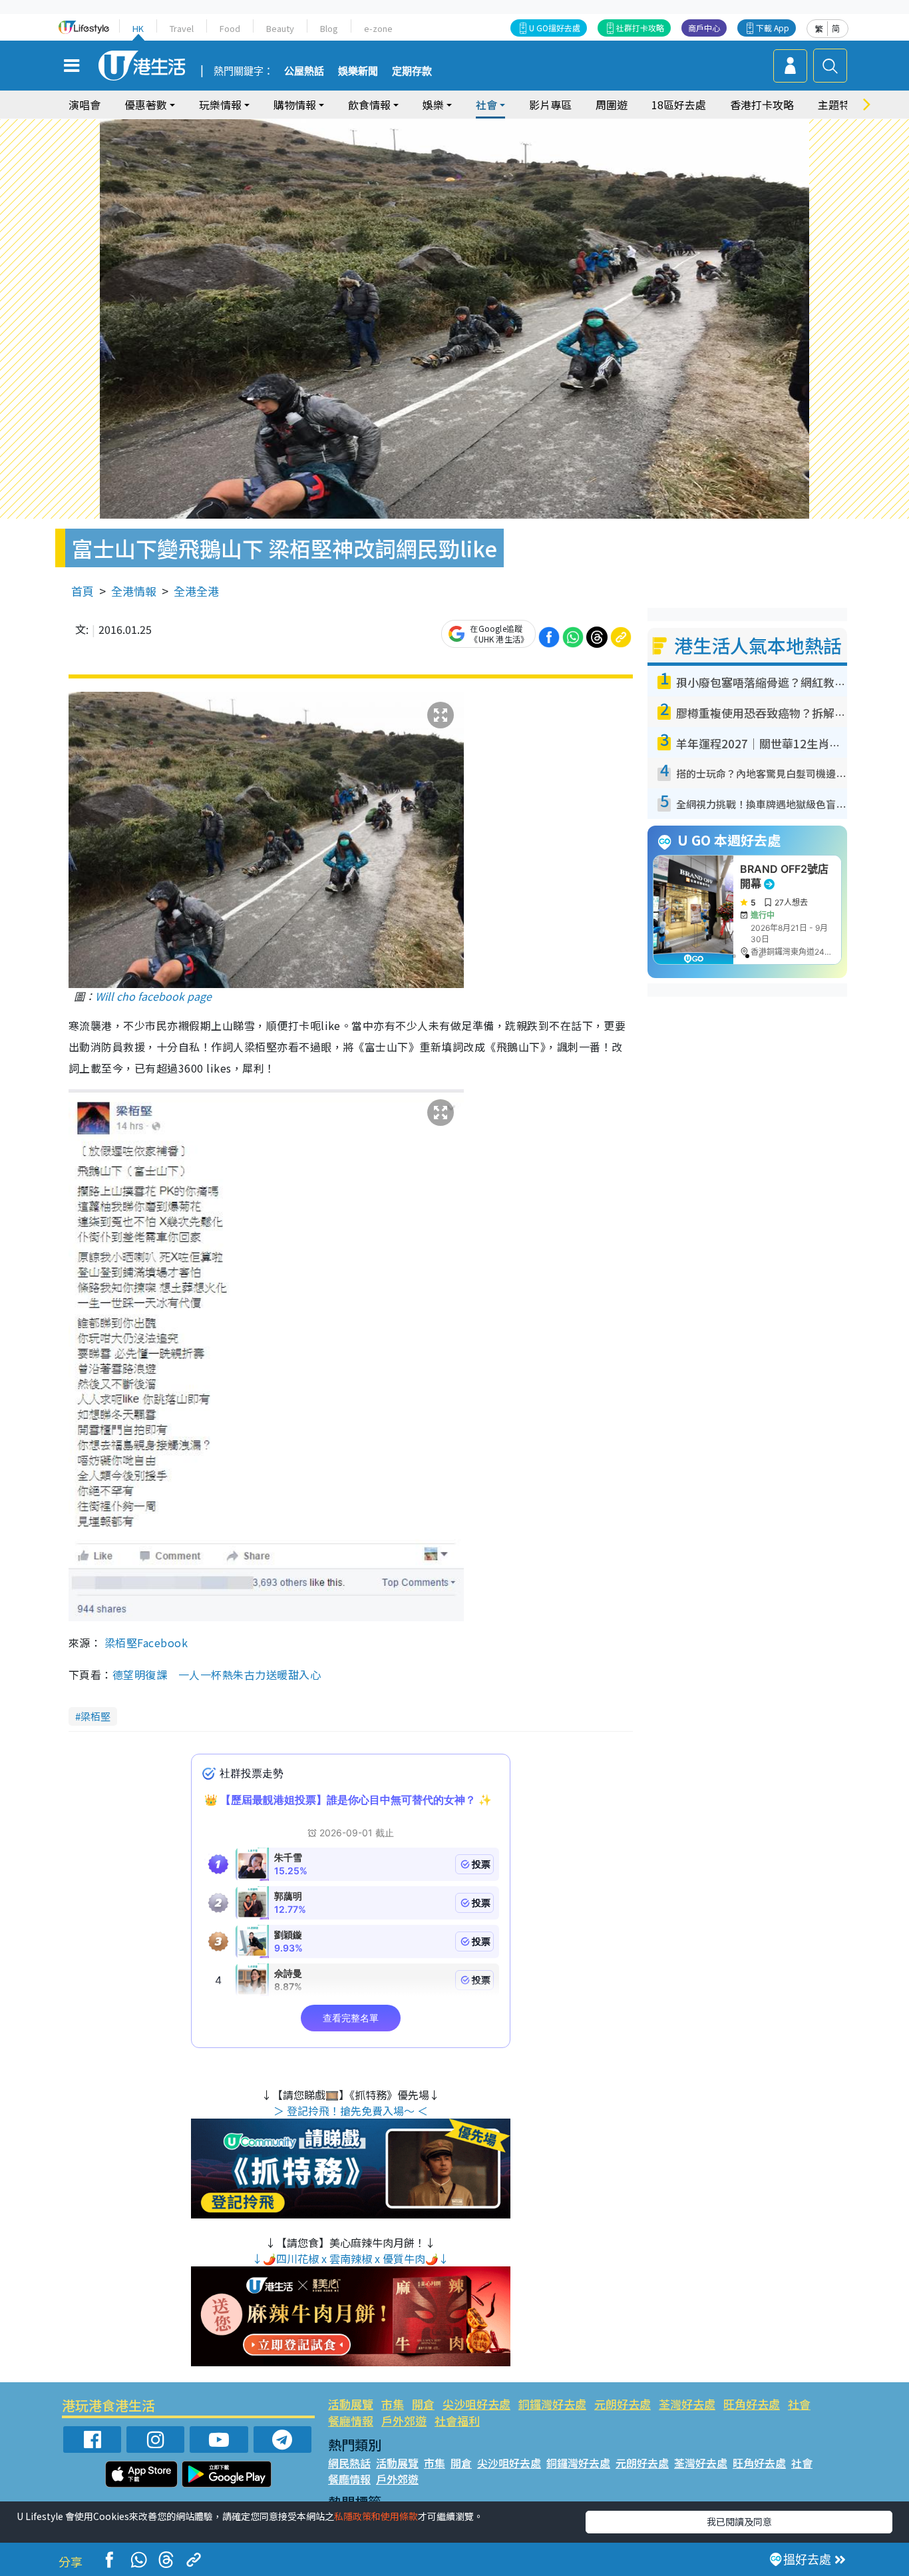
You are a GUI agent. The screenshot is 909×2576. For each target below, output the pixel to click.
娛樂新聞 (358, 71)
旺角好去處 (752, 2404)
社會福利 (457, 2421)
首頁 (83, 591)
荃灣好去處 (687, 2404)
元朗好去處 (623, 2404)
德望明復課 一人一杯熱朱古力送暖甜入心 (222, 1674)
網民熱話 (349, 2463)
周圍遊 (612, 105)
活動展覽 (351, 2404)
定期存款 (412, 71)
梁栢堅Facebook (146, 1643)
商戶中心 (704, 28)
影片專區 (550, 105)
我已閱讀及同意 (739, 2521)
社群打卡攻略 (640, 28)
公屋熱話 (304, 71)
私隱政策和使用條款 (376, 2516)
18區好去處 (679, 105)
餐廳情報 (351, 2421)
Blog (329, 28)
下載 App (773, 28)
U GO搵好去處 (555, 28)
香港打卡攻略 (762, 105)
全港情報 (134, 591)
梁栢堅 (95, 1716)
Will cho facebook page (153, 996)
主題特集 (839, 105)
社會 (799, 2404)
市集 (393, 2404)
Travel (182, 28)
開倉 (423, 2404)
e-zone (378, 28)
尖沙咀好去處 (476, 2404)
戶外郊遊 (404, 2421)
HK (138, 28)
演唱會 (85, 105)
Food (230, 28)
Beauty (280, 28)
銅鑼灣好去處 (552, 2404)
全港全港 (196, 591)
